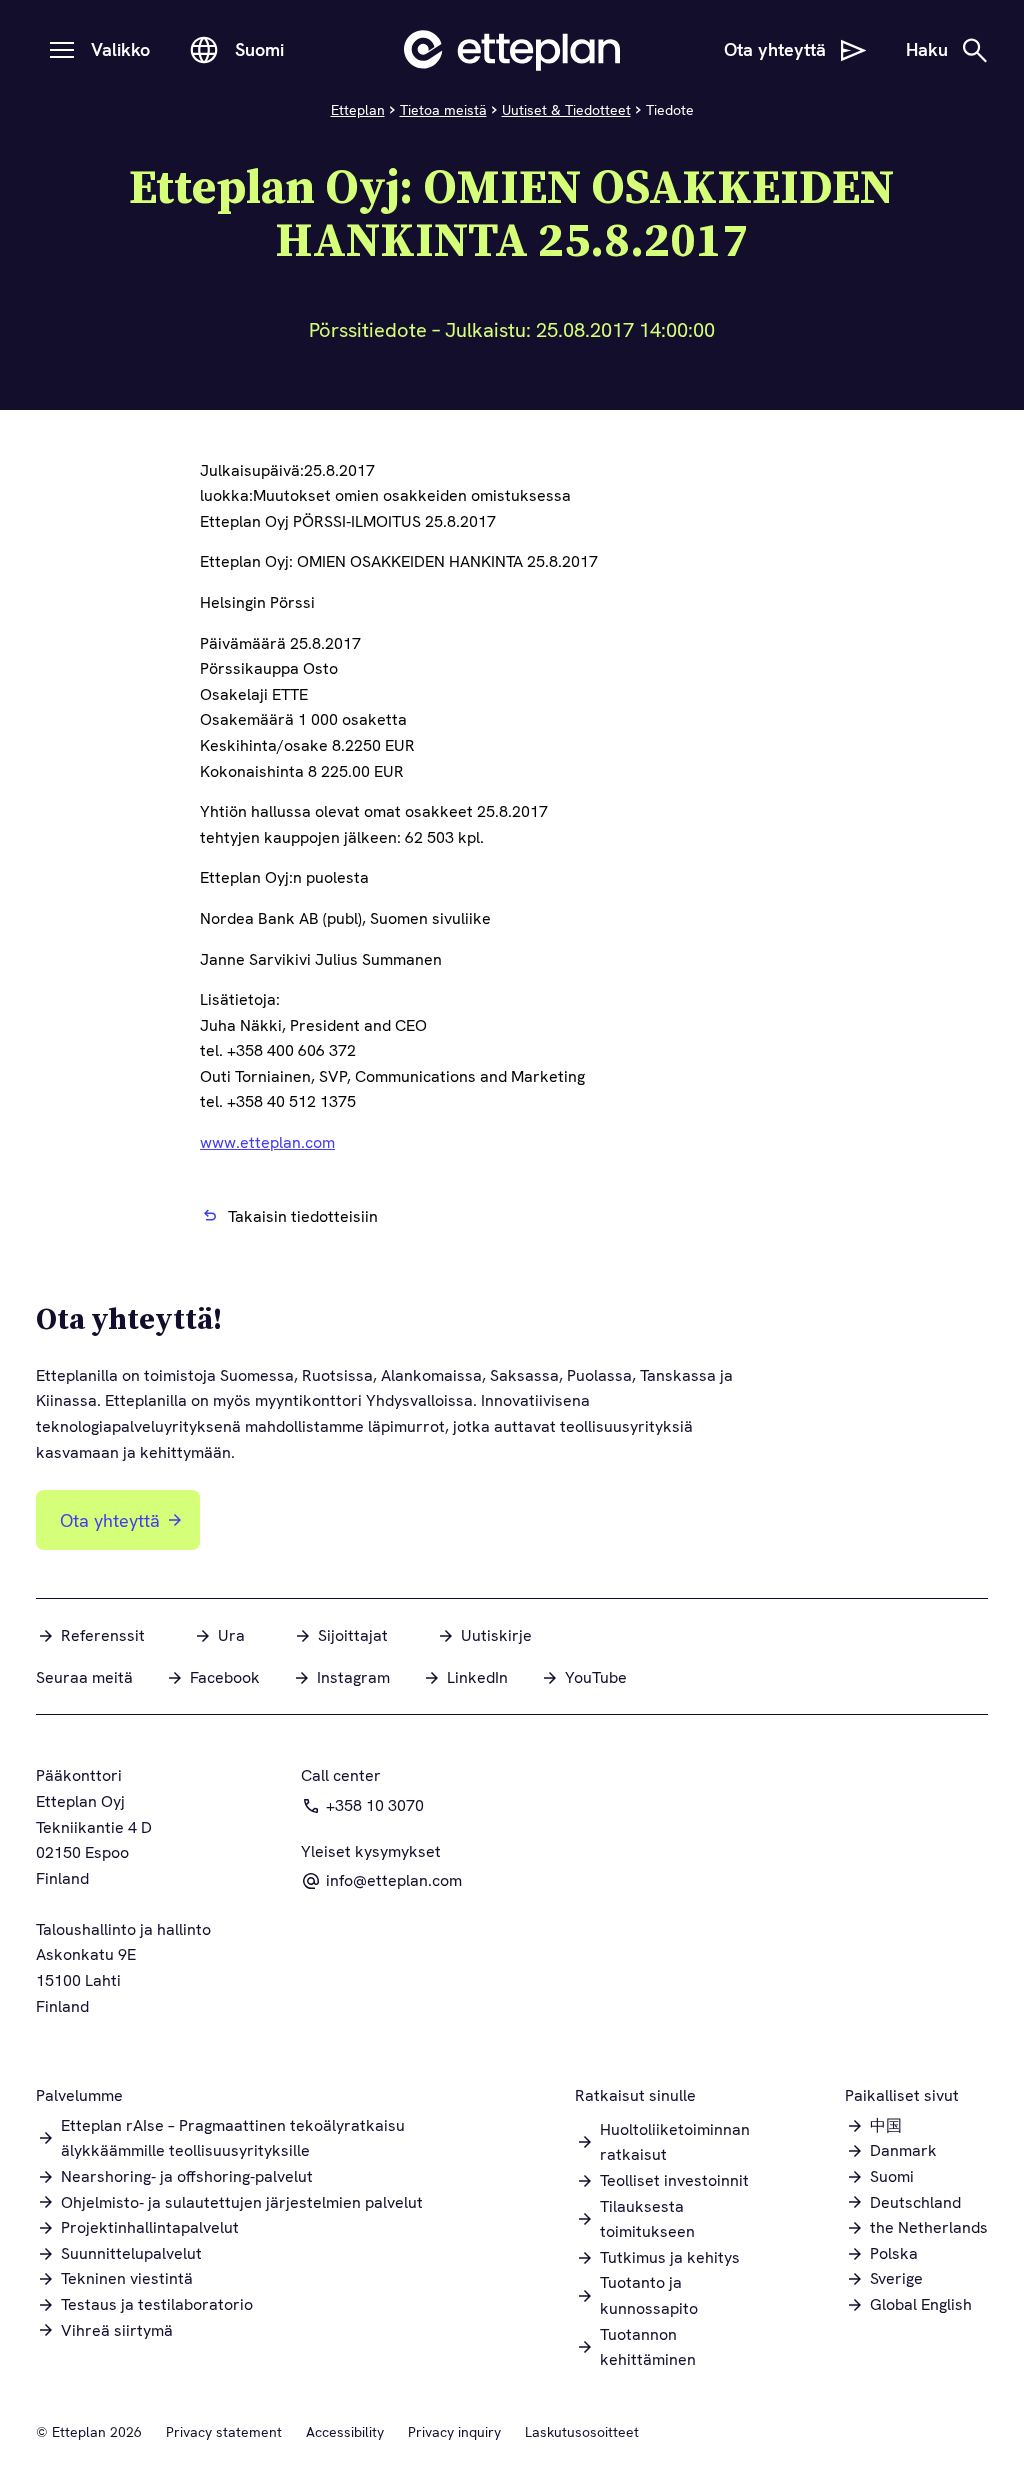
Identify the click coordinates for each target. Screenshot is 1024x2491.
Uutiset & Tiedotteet (566, 110)
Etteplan (358, 110)
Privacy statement (224, 2432)
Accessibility (345, 2432)
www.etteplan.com (267, 1142)
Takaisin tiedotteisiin (303, 1216)
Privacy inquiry (454, 2432)
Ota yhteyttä (110, 1520)
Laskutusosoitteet (582, 2432)
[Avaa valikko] (62, 50)
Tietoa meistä (443, 110)
